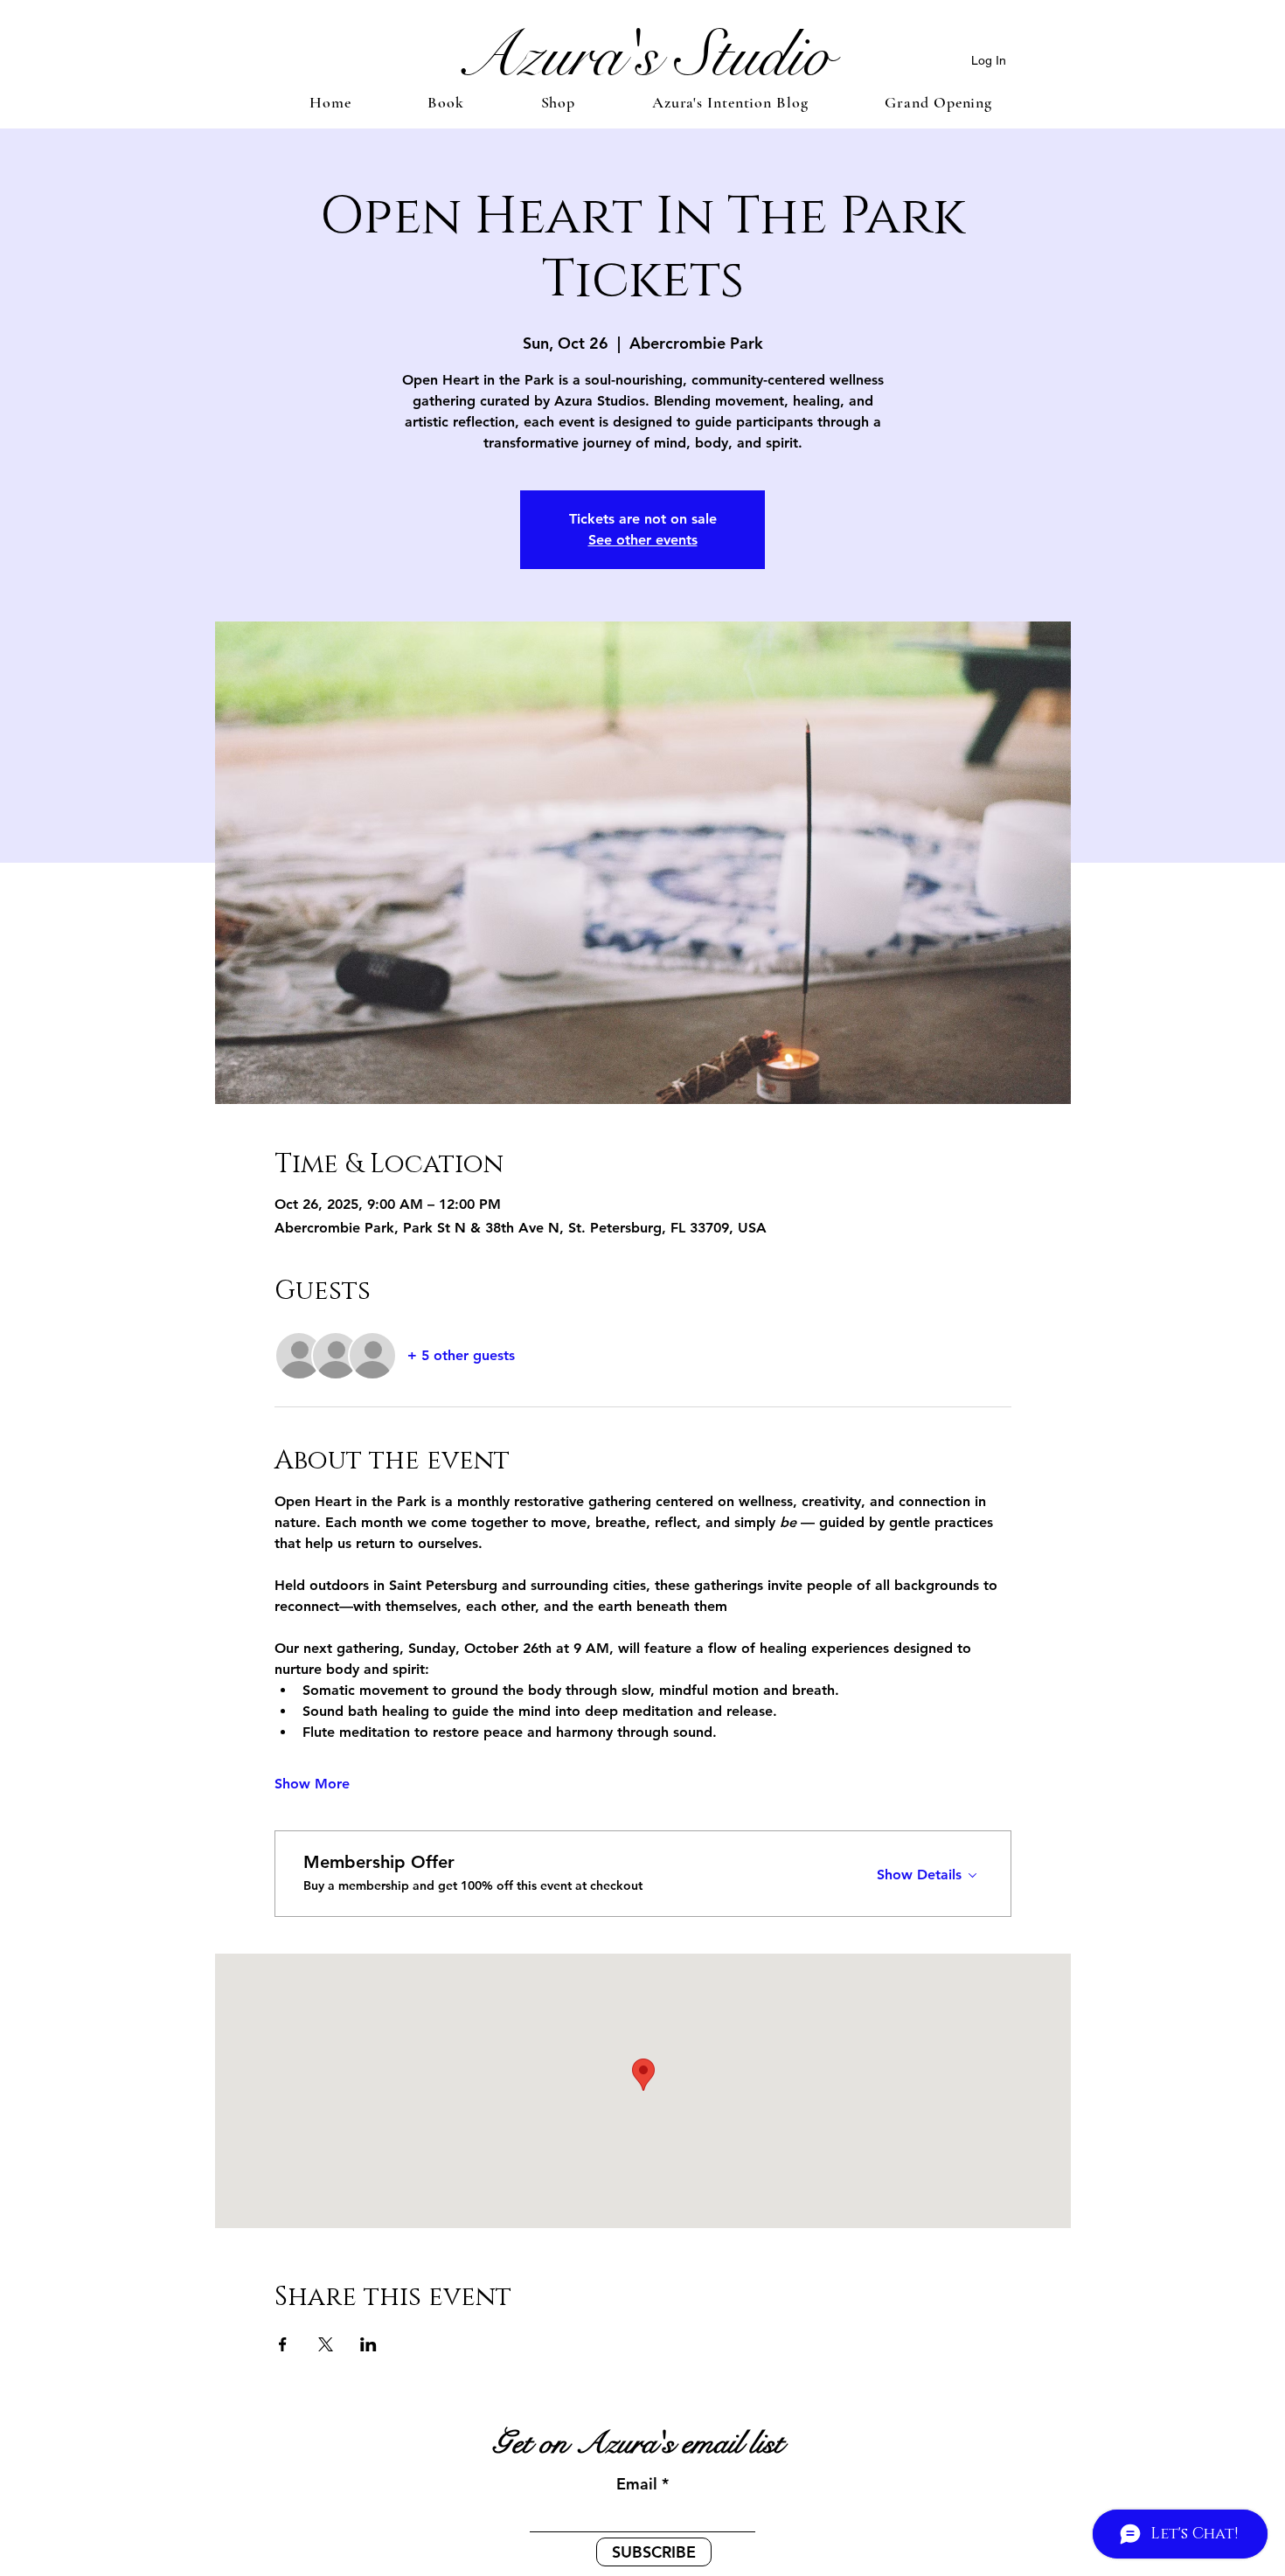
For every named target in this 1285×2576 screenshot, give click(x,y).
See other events (643, 540)
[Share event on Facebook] (283, 2344)
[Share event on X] (326, 2344)
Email (637, 2484)
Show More (312, 1784)
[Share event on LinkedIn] (368, 2344)
